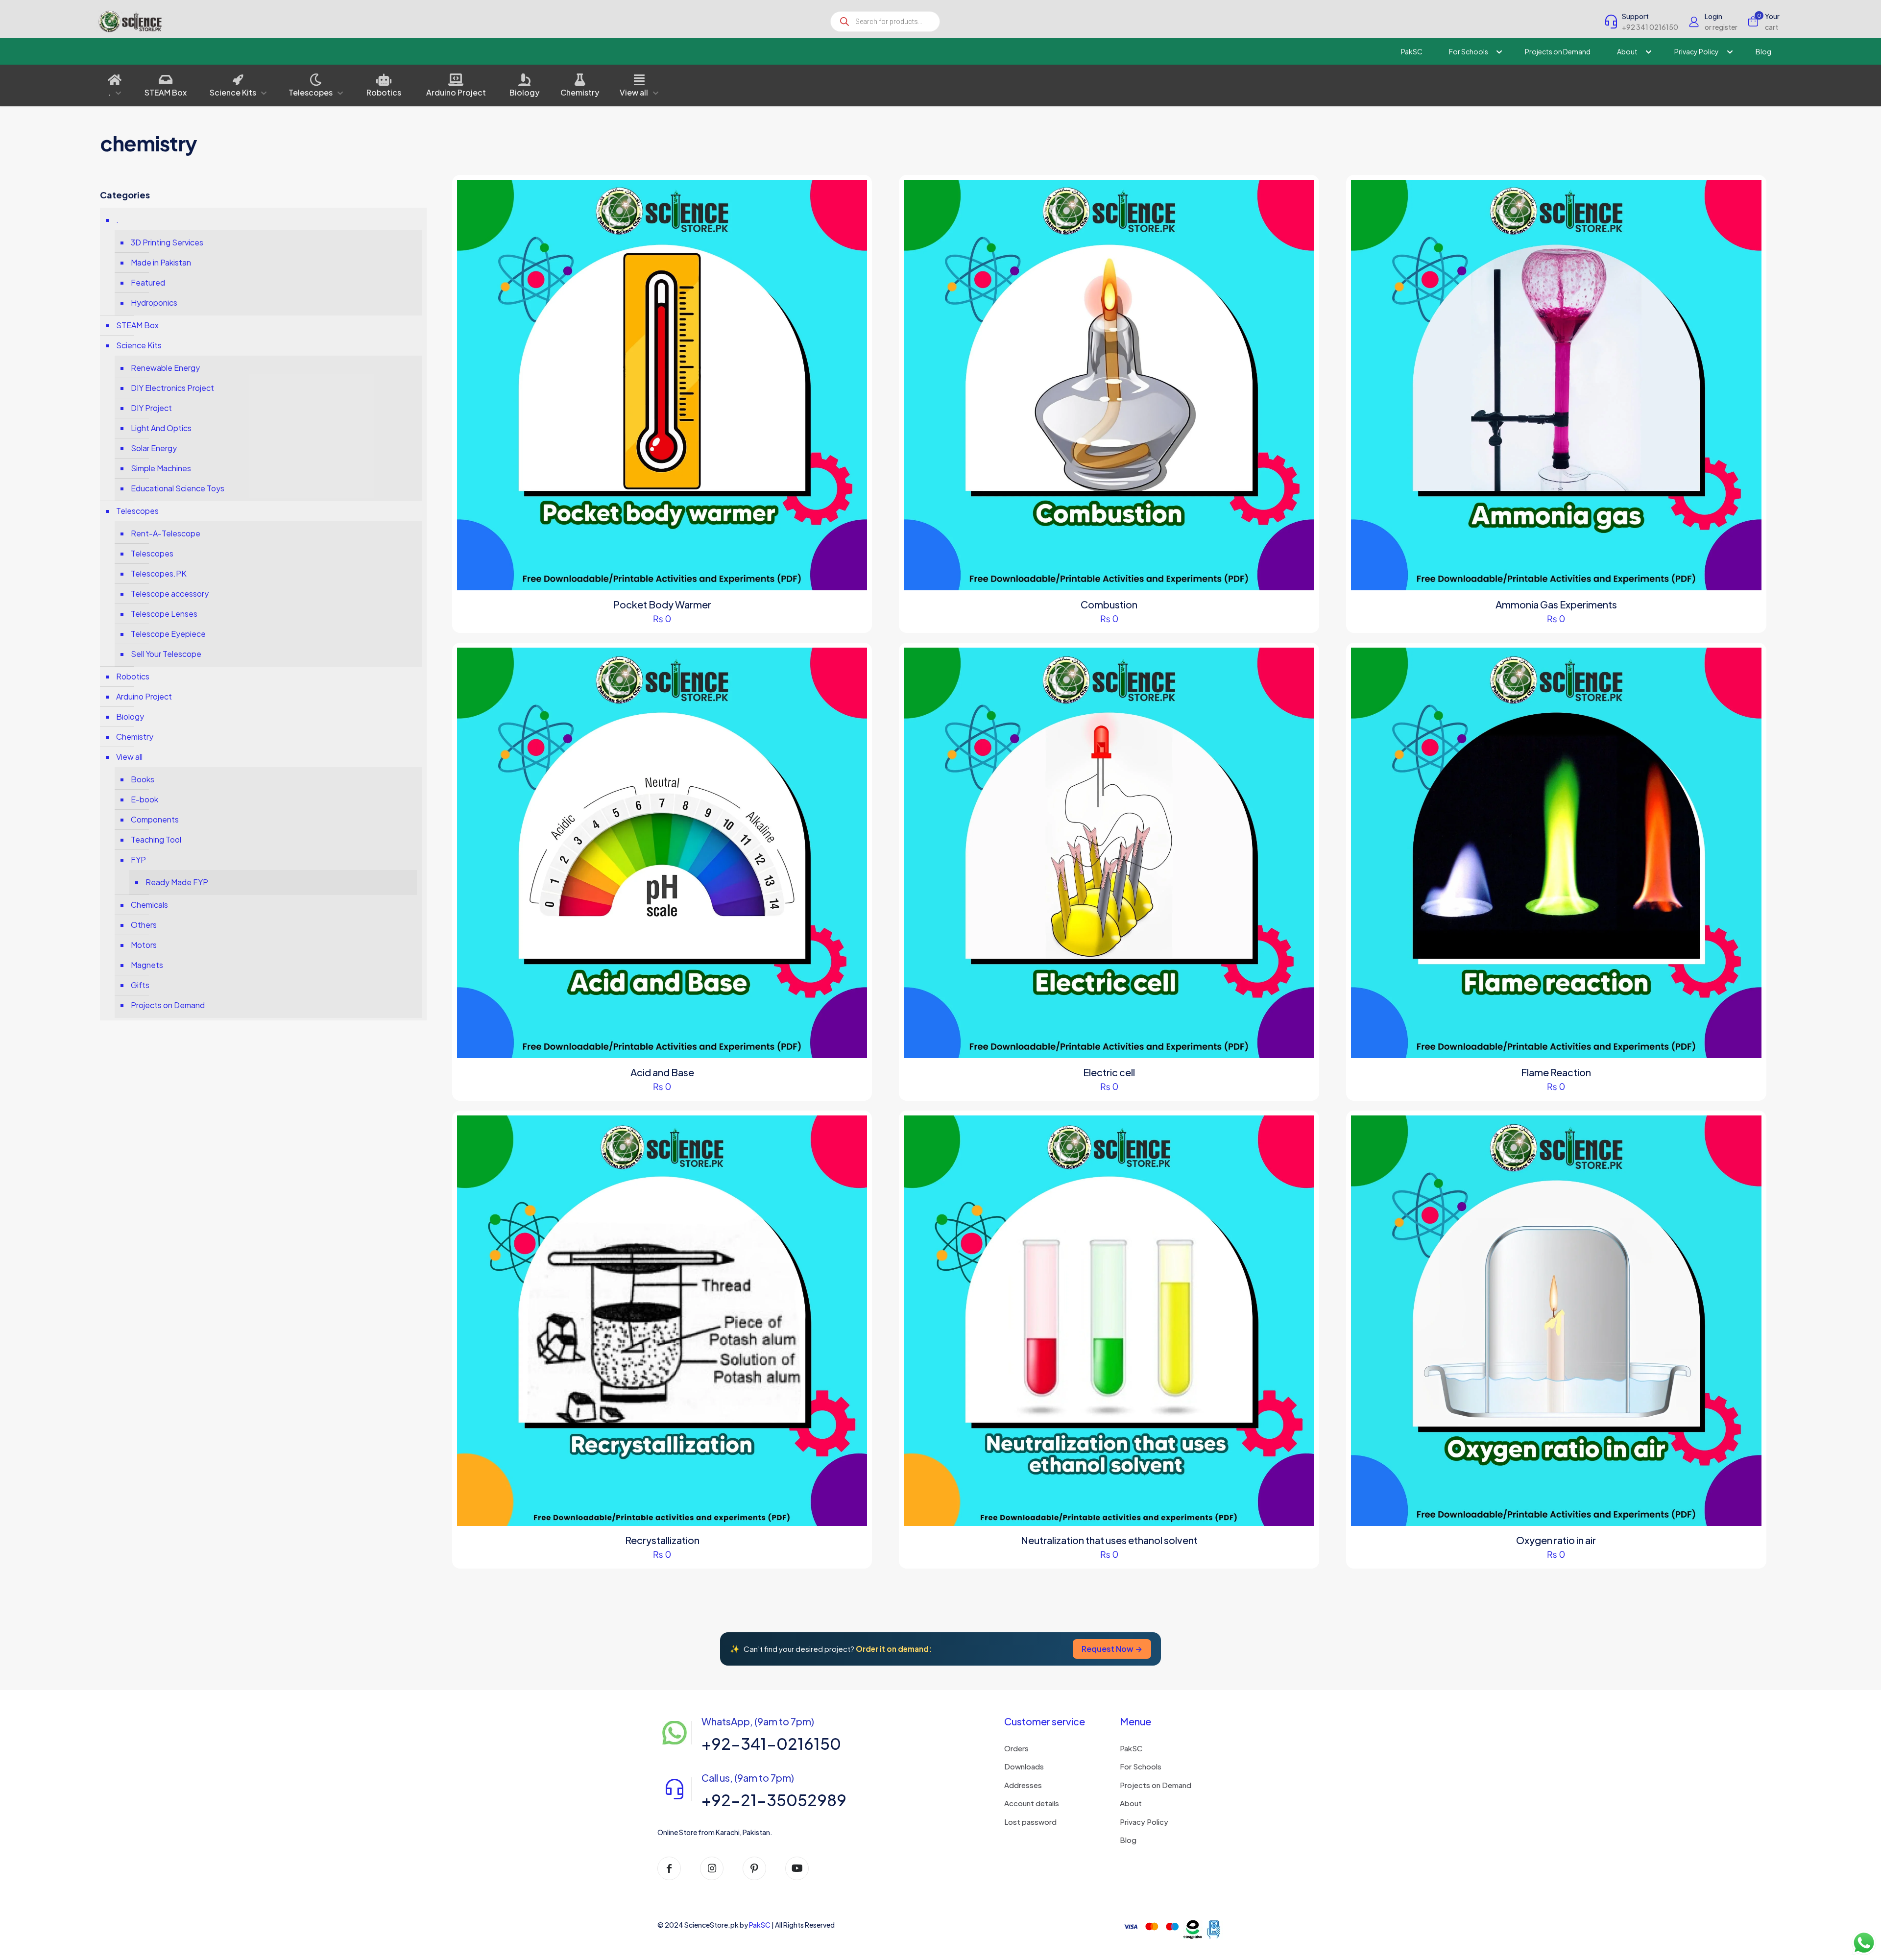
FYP (138, 859)
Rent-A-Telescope (166, 533)
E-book (145, 799)
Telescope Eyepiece (168, 634)
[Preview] (853, 257)
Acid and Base (662, 1072)
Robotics (133, 676)
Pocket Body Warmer (662, 604)
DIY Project (151, 408)
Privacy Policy (1144, 1822)
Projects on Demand (168, 1005)
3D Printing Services (167, 242)
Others (144, 925)
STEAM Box (137, 325)
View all (129, 757)
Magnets (147, 965)
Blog (1128, 1840)
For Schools (1141, 1766)
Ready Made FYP (177, 882)
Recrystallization (662, 1540)
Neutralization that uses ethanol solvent (1109, 1540)
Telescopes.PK (159, 573)
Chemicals (149, 905)
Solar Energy (154, 448)
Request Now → (1112, 1649)
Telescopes (137, 511)
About (1131, 1803)
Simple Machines (161, 468)
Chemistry (135, 737)
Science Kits (139, 345)
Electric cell (1109, 1072)
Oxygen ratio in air (1556, 1540)
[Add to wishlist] (853, 236)
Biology (130, 716)
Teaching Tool (156, 839)
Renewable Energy (165, 368)
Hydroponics (154, 302)
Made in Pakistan (161, 262)
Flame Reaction (1556, 1072)
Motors (144, 945)
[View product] (853, 215)
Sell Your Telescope (166, 654)
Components (155, 819)
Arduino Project (144, 696)
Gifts (140, 985)
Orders (1016, 1748)
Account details (1032, 1803)
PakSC (1131, 1748)
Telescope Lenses (164, 614)
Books (143, 779)
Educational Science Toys (178, 488)
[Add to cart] (853, 194)
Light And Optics (161, 428)
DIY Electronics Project (172, 388)
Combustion (1109, 604)
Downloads (1024, 1766)
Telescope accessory (170, 593)
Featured (148, 282)
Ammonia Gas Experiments (1556, 604)
